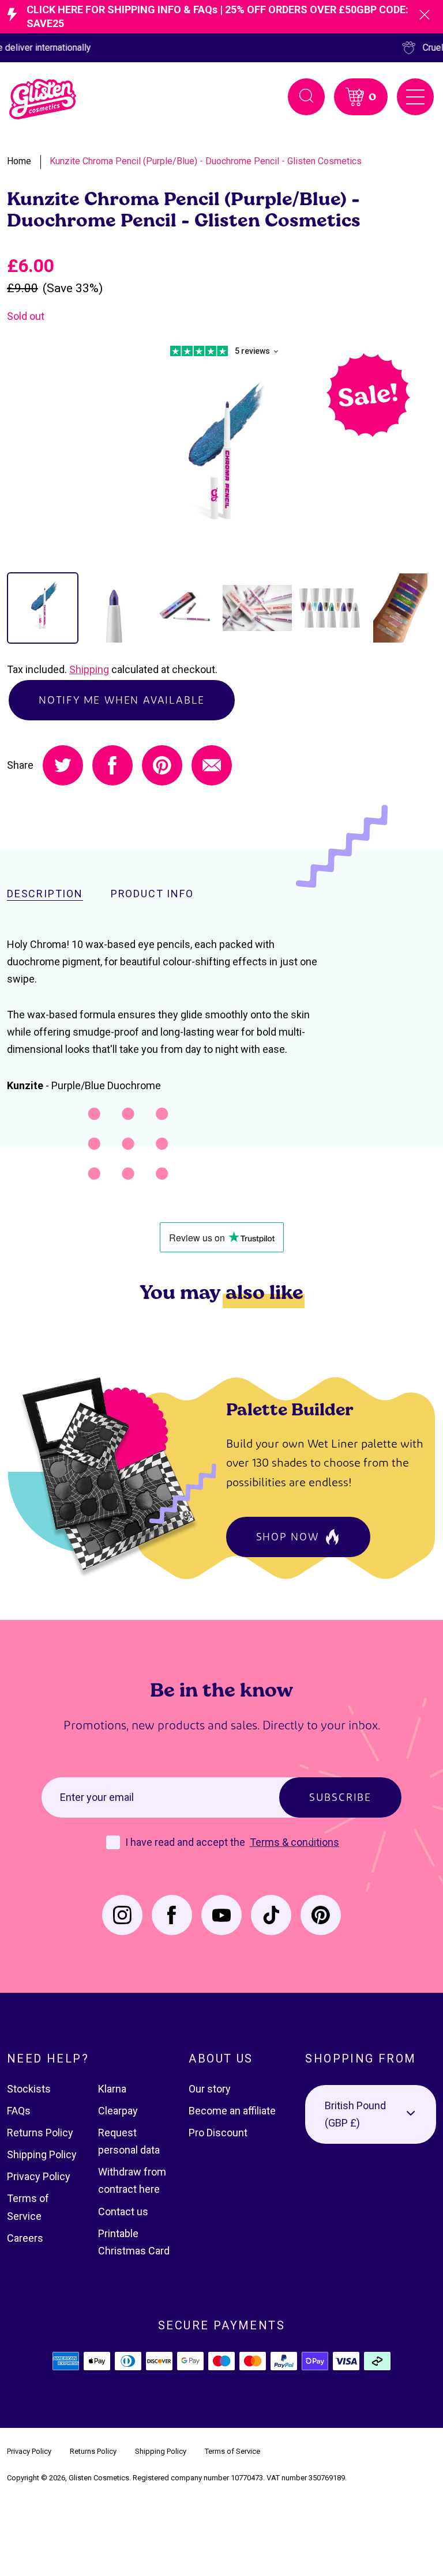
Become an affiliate (232, 2111)
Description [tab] (45, 894)
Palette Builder (290, 1409)
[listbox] (371, 2114)
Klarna (112, 2089)
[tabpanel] (221, 459)
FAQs (19, 2111)
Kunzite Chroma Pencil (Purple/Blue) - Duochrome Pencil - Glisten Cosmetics (206, 161)
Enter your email (97, 1797)
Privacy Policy (39, 2176)
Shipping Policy (42, 2154)
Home (19, 161)
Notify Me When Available (122, 700)
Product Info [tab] (152, 894)
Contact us (123, 2211)
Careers (25, 2238)
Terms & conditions (294, 1842)
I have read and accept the (186, 1842)
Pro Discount (218, 2133)
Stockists (29, 2089)
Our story (210, 2089)
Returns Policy (40, 2133)
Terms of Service (232, 2451)
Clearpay (118, 2111)
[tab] (43, 608)
